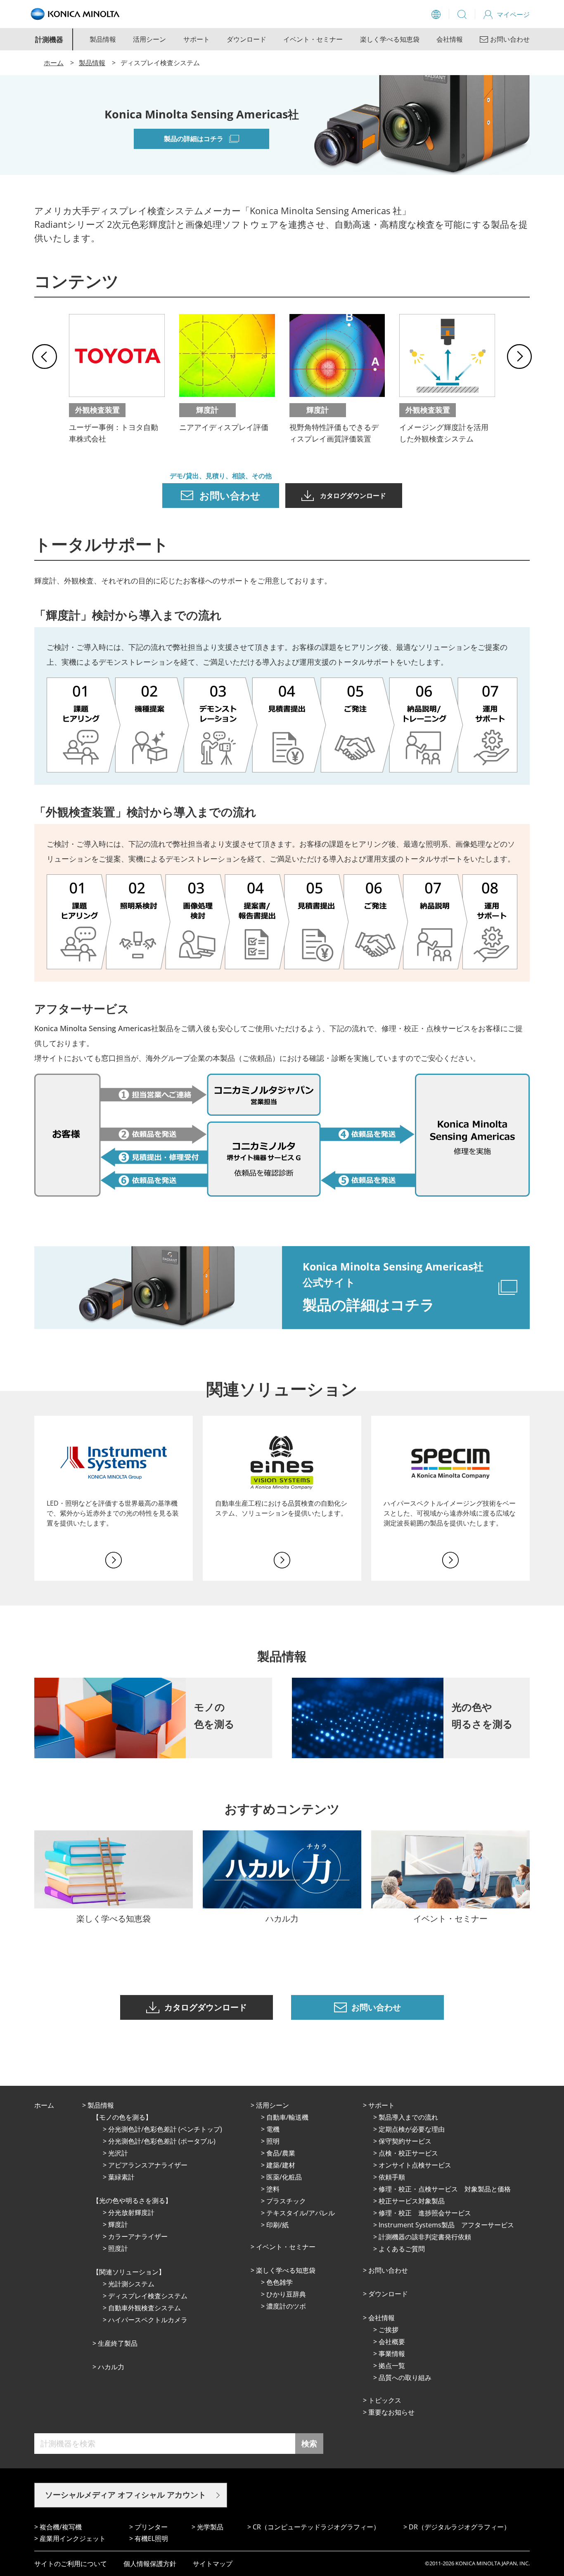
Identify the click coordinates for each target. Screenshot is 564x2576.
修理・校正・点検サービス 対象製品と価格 (445, 2189)
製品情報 (103, 39)
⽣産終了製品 (118, 2343)
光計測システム (131, 2284)
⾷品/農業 (281, 2153)
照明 (273, 2141)
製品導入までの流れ (408, 2117)
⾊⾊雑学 (280, 2282)
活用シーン (149, 39)
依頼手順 (392, 2177)
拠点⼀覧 (392, 2366)
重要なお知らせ (391, 2412)
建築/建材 (281, 2165)
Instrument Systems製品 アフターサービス (446, 2225)
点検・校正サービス (408, 2153)
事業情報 (392, 2354)
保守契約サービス (405, 2141)
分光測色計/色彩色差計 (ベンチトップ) (165, 2129)
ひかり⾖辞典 (286, 2294)
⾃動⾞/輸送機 (287, 2117)
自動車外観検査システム (145, 2308)
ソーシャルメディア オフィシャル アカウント (126, 2495)
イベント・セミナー (313, 39)
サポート (197, 39)
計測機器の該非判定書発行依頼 (425, 2237)
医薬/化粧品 (284, 2177)
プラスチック (286, 2201)
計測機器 (49, 39)
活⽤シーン (273, 2105)
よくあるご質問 (402, 2249)
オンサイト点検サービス (415, 2165)
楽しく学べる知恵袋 (390, 39)
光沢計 (118, 2153)
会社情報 (450, 39)
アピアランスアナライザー (148, 2165)
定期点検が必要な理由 (412, 2129)
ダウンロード (246, 39)
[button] (45, 357)
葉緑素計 (121, 2177)
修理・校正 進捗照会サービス (425, 2213)
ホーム (54, 63)
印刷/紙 (277, 2225)
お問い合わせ (388, 2270)
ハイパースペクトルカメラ (148, 2320)
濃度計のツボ (286, 2306)
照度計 (118, 2248)
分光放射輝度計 (131, 2212)
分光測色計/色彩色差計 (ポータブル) (162, 2141)
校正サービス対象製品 (412, 2201)
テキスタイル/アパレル (301, 2213)
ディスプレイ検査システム (148, 2296)
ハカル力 (111, 2367)
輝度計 (118, 2224)
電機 (273, 2129)
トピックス (385, 2400)
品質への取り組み (405, 2378)
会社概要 (392, 2342)
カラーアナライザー (138, 2236)
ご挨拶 (389, 2330)
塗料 (273, 2189)
